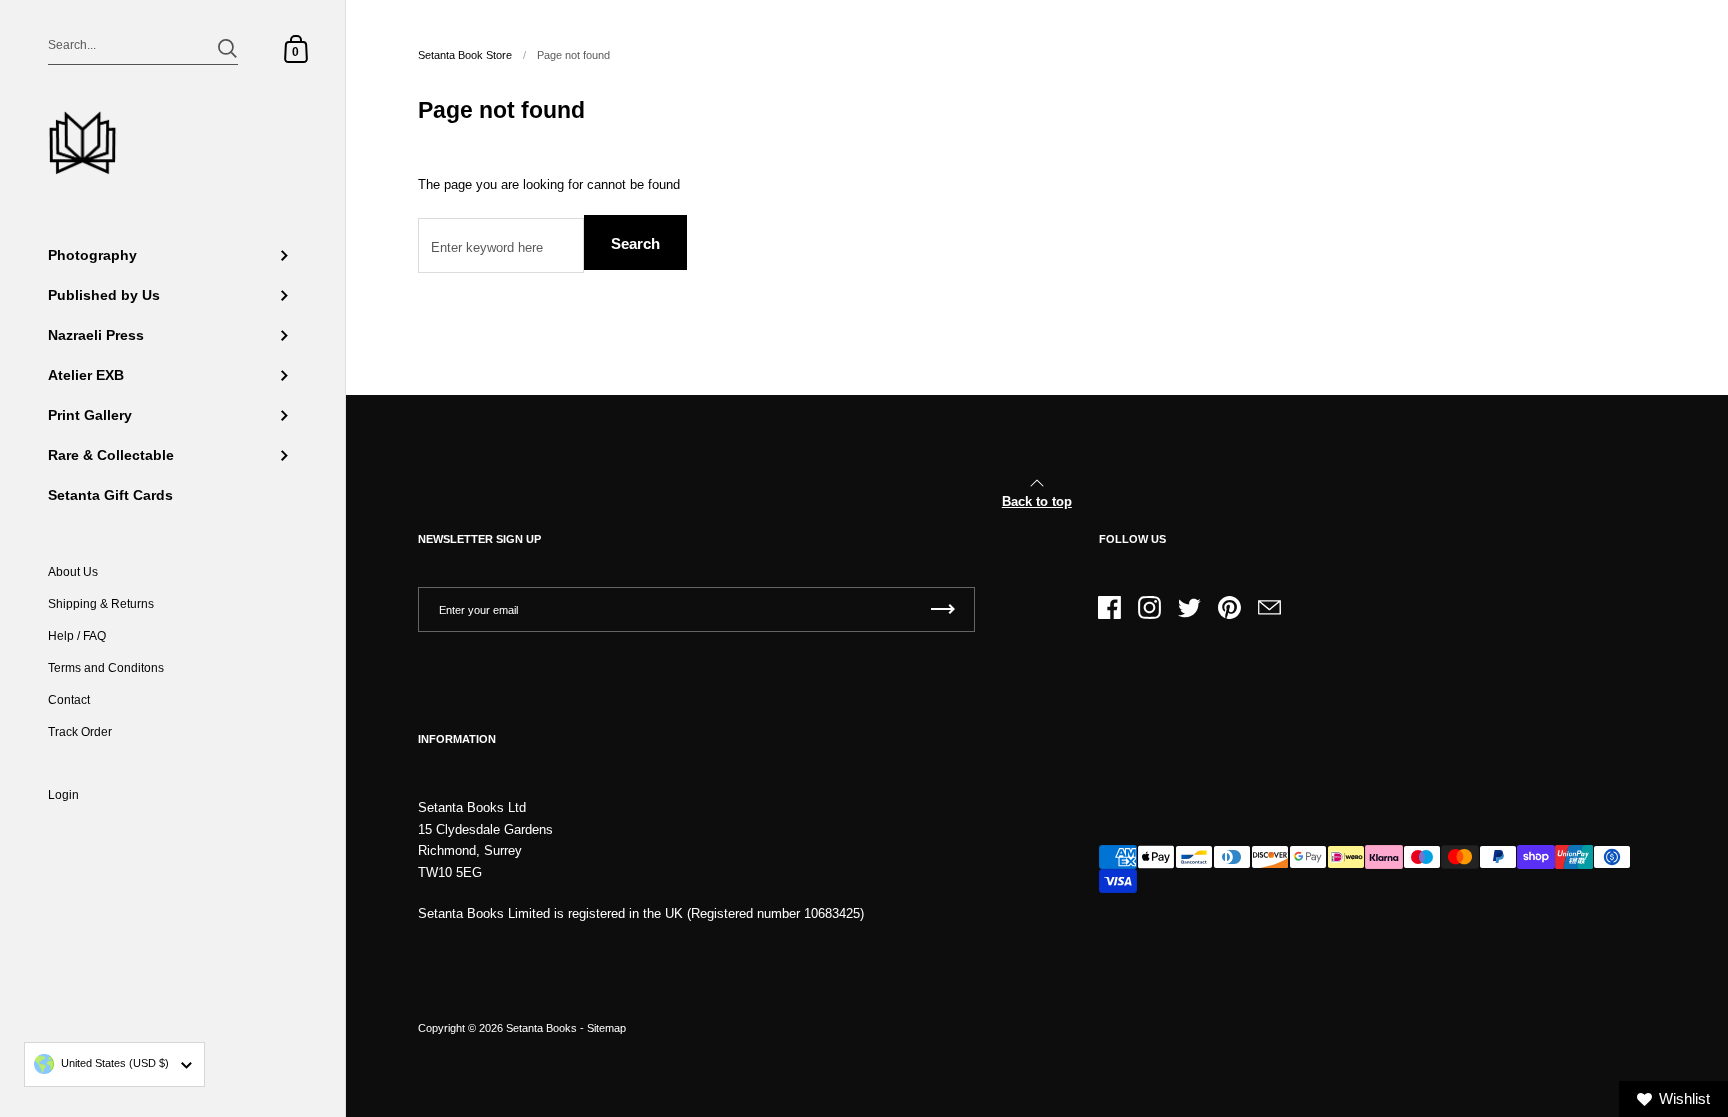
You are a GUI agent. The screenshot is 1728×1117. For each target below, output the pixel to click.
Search (635, 243)
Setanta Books (541, 1028)
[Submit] (227, 48)
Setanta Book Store (465, 55)
